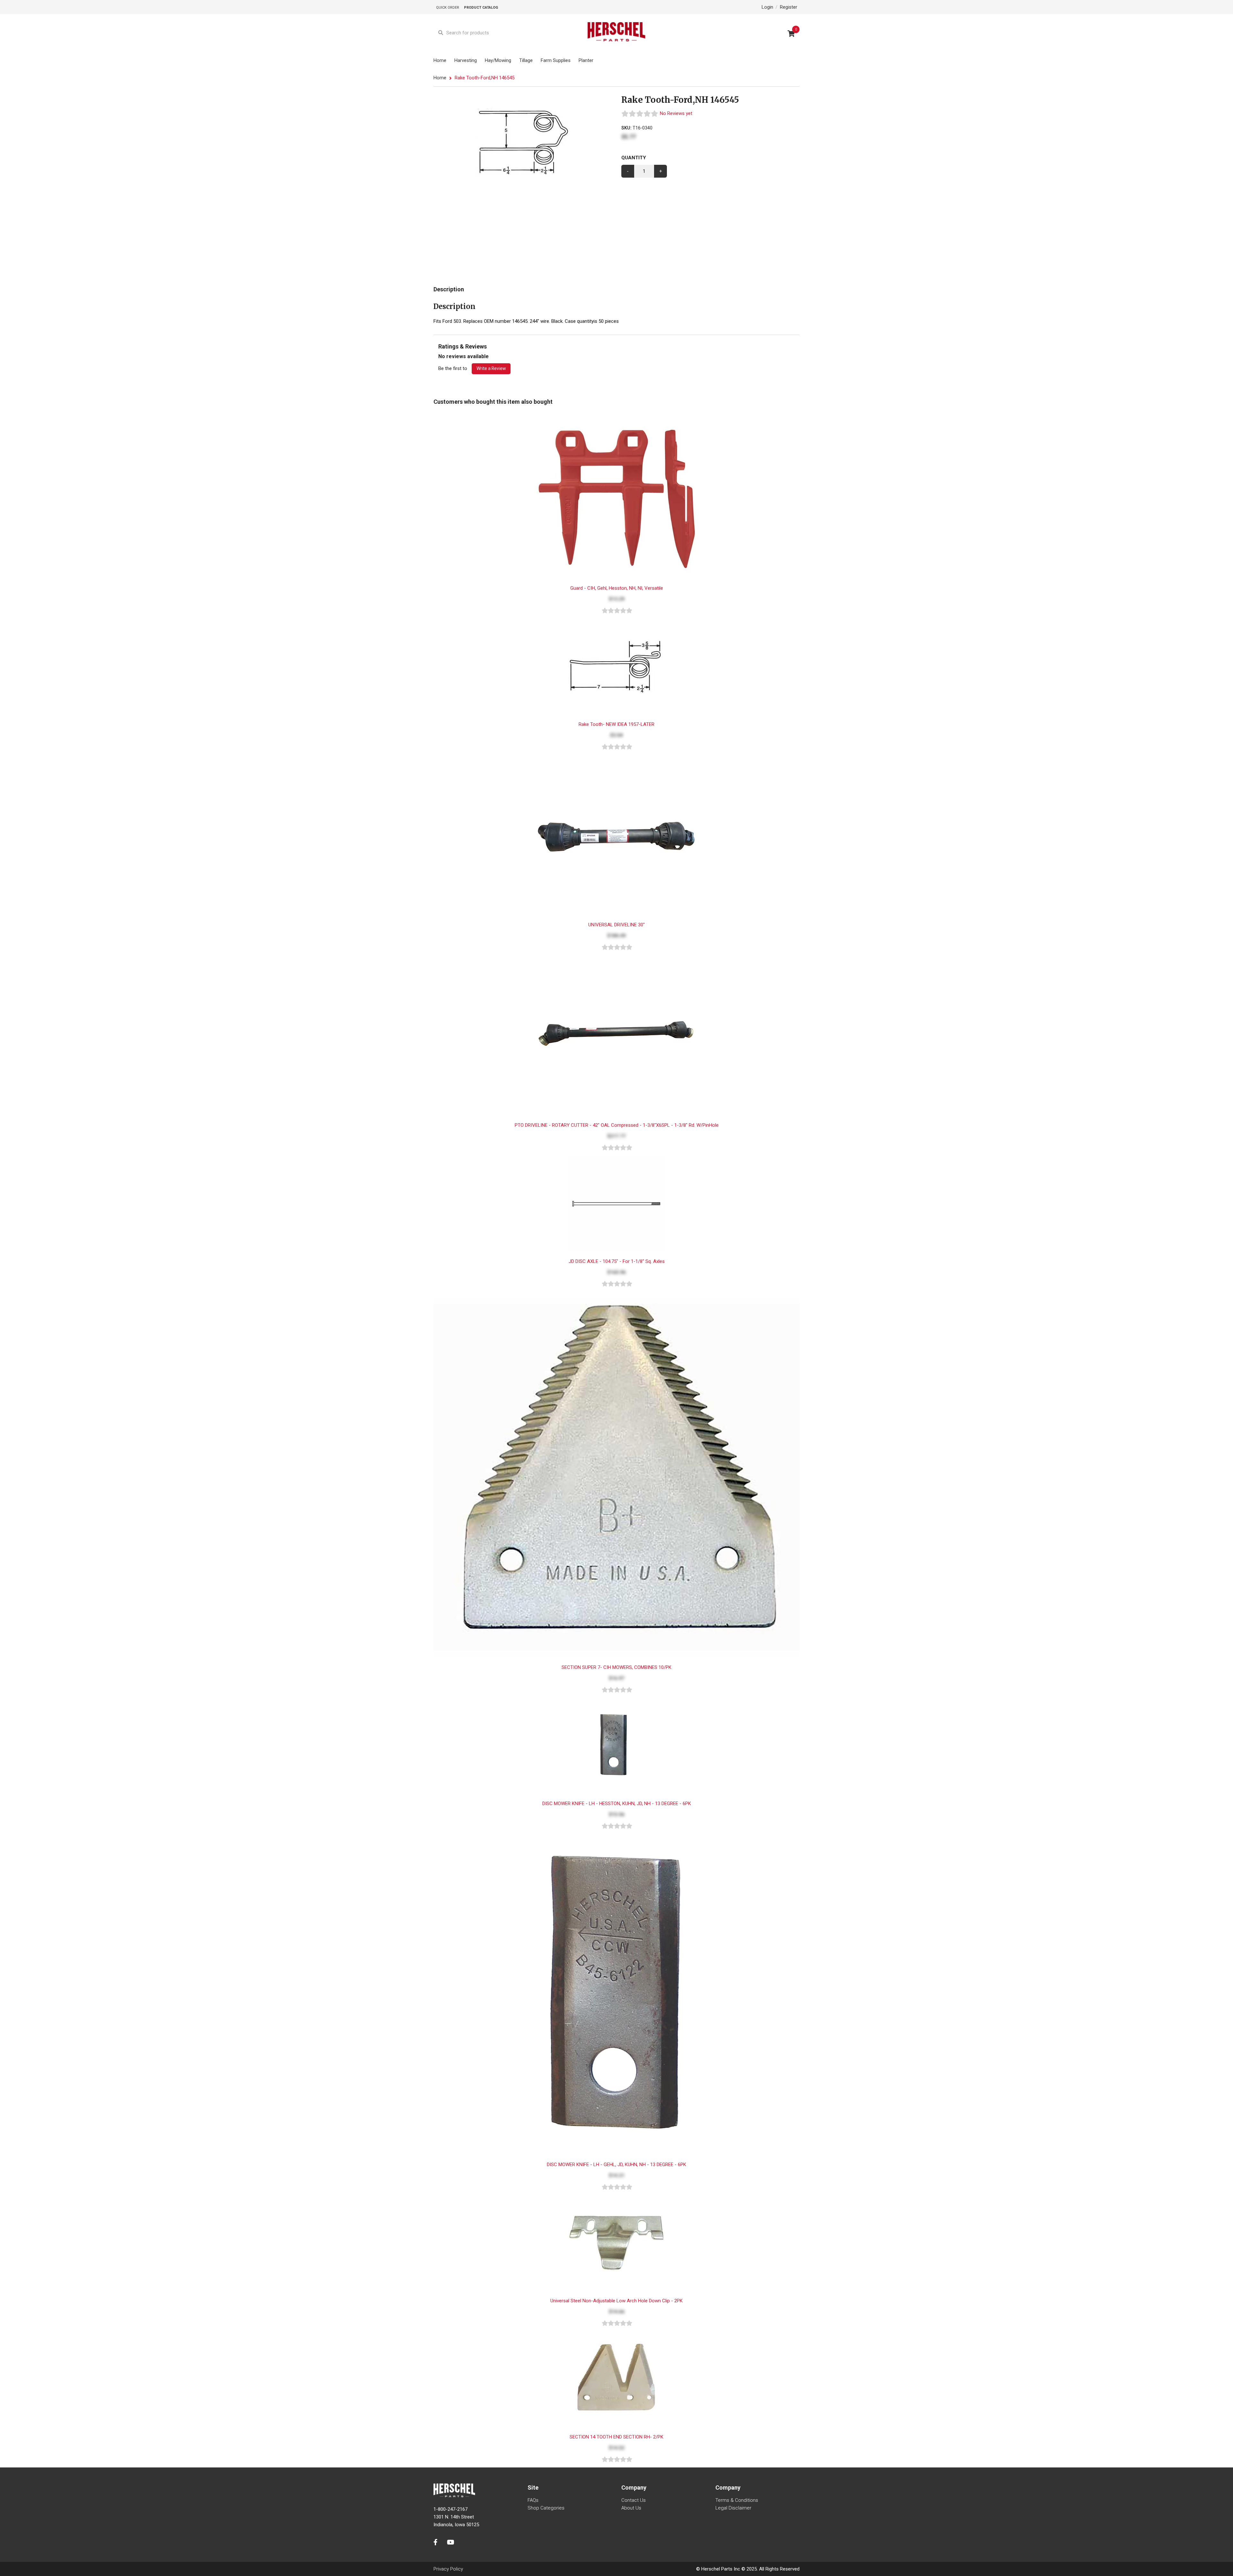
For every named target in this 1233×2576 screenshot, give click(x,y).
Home (440, 60)
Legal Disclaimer (733, 2508)
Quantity (634, 158)
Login (767, 7)
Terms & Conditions (737, 2500)
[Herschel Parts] (616, 33)
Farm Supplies (556, 60)
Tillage (526, 60)
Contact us (634, 2500)
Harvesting (466, 60)
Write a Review (491, 368)
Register (789, 7)
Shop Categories (546, 2508)
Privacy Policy (448, 2569)
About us (631, 2508)
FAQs (533, 2500)
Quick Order (448, 8)
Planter (586, 60)
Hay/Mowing (498, 60)
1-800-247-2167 (450, 2509)
